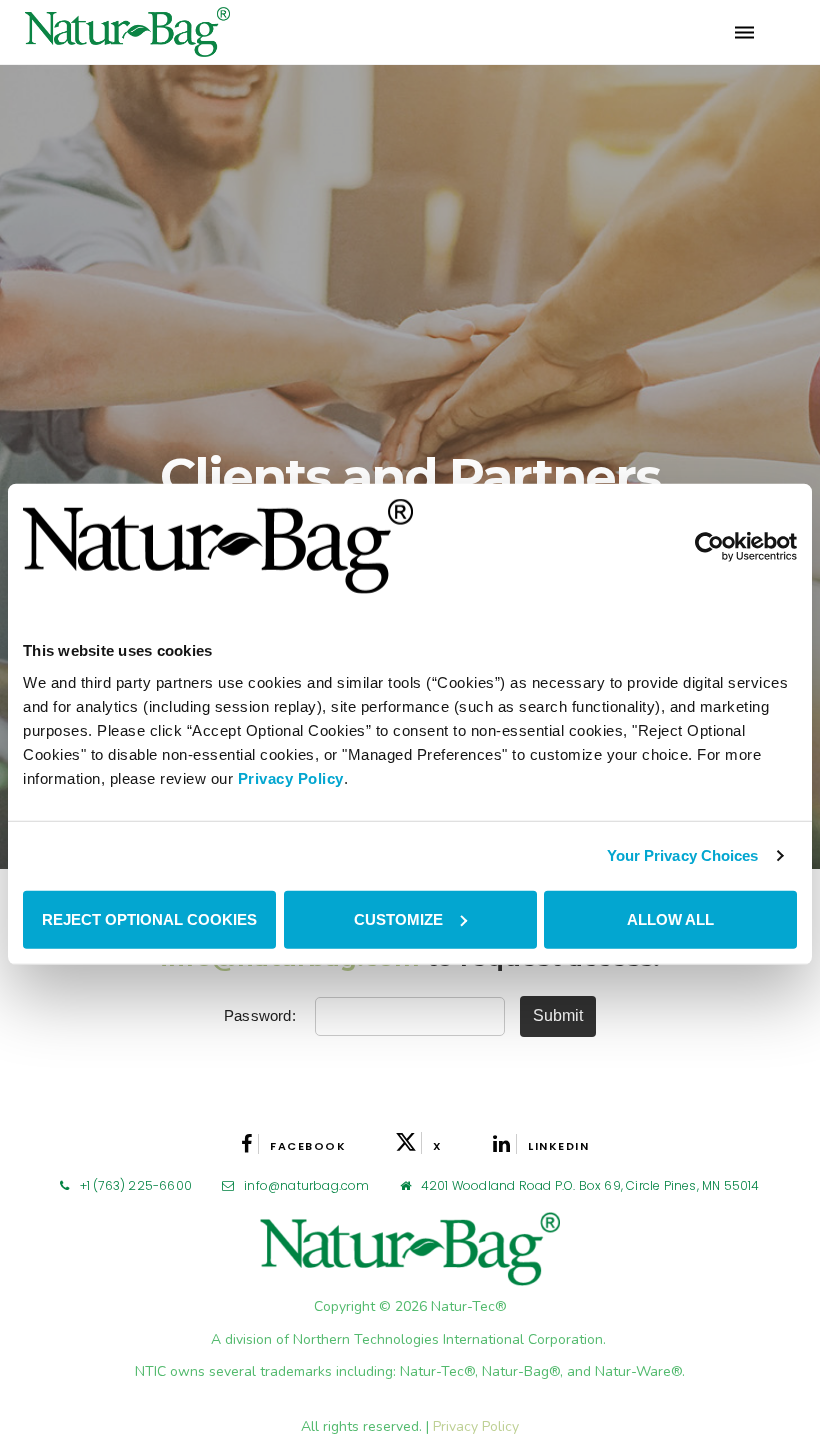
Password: (262, 1015)
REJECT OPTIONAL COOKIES (149, 918)
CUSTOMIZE (398, 918)
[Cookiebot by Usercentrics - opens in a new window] (709, 546)
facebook (308, 1146)
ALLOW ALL (670, 918)
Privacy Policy (291, 777)
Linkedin (558, 1146)
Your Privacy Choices (683, 855)
